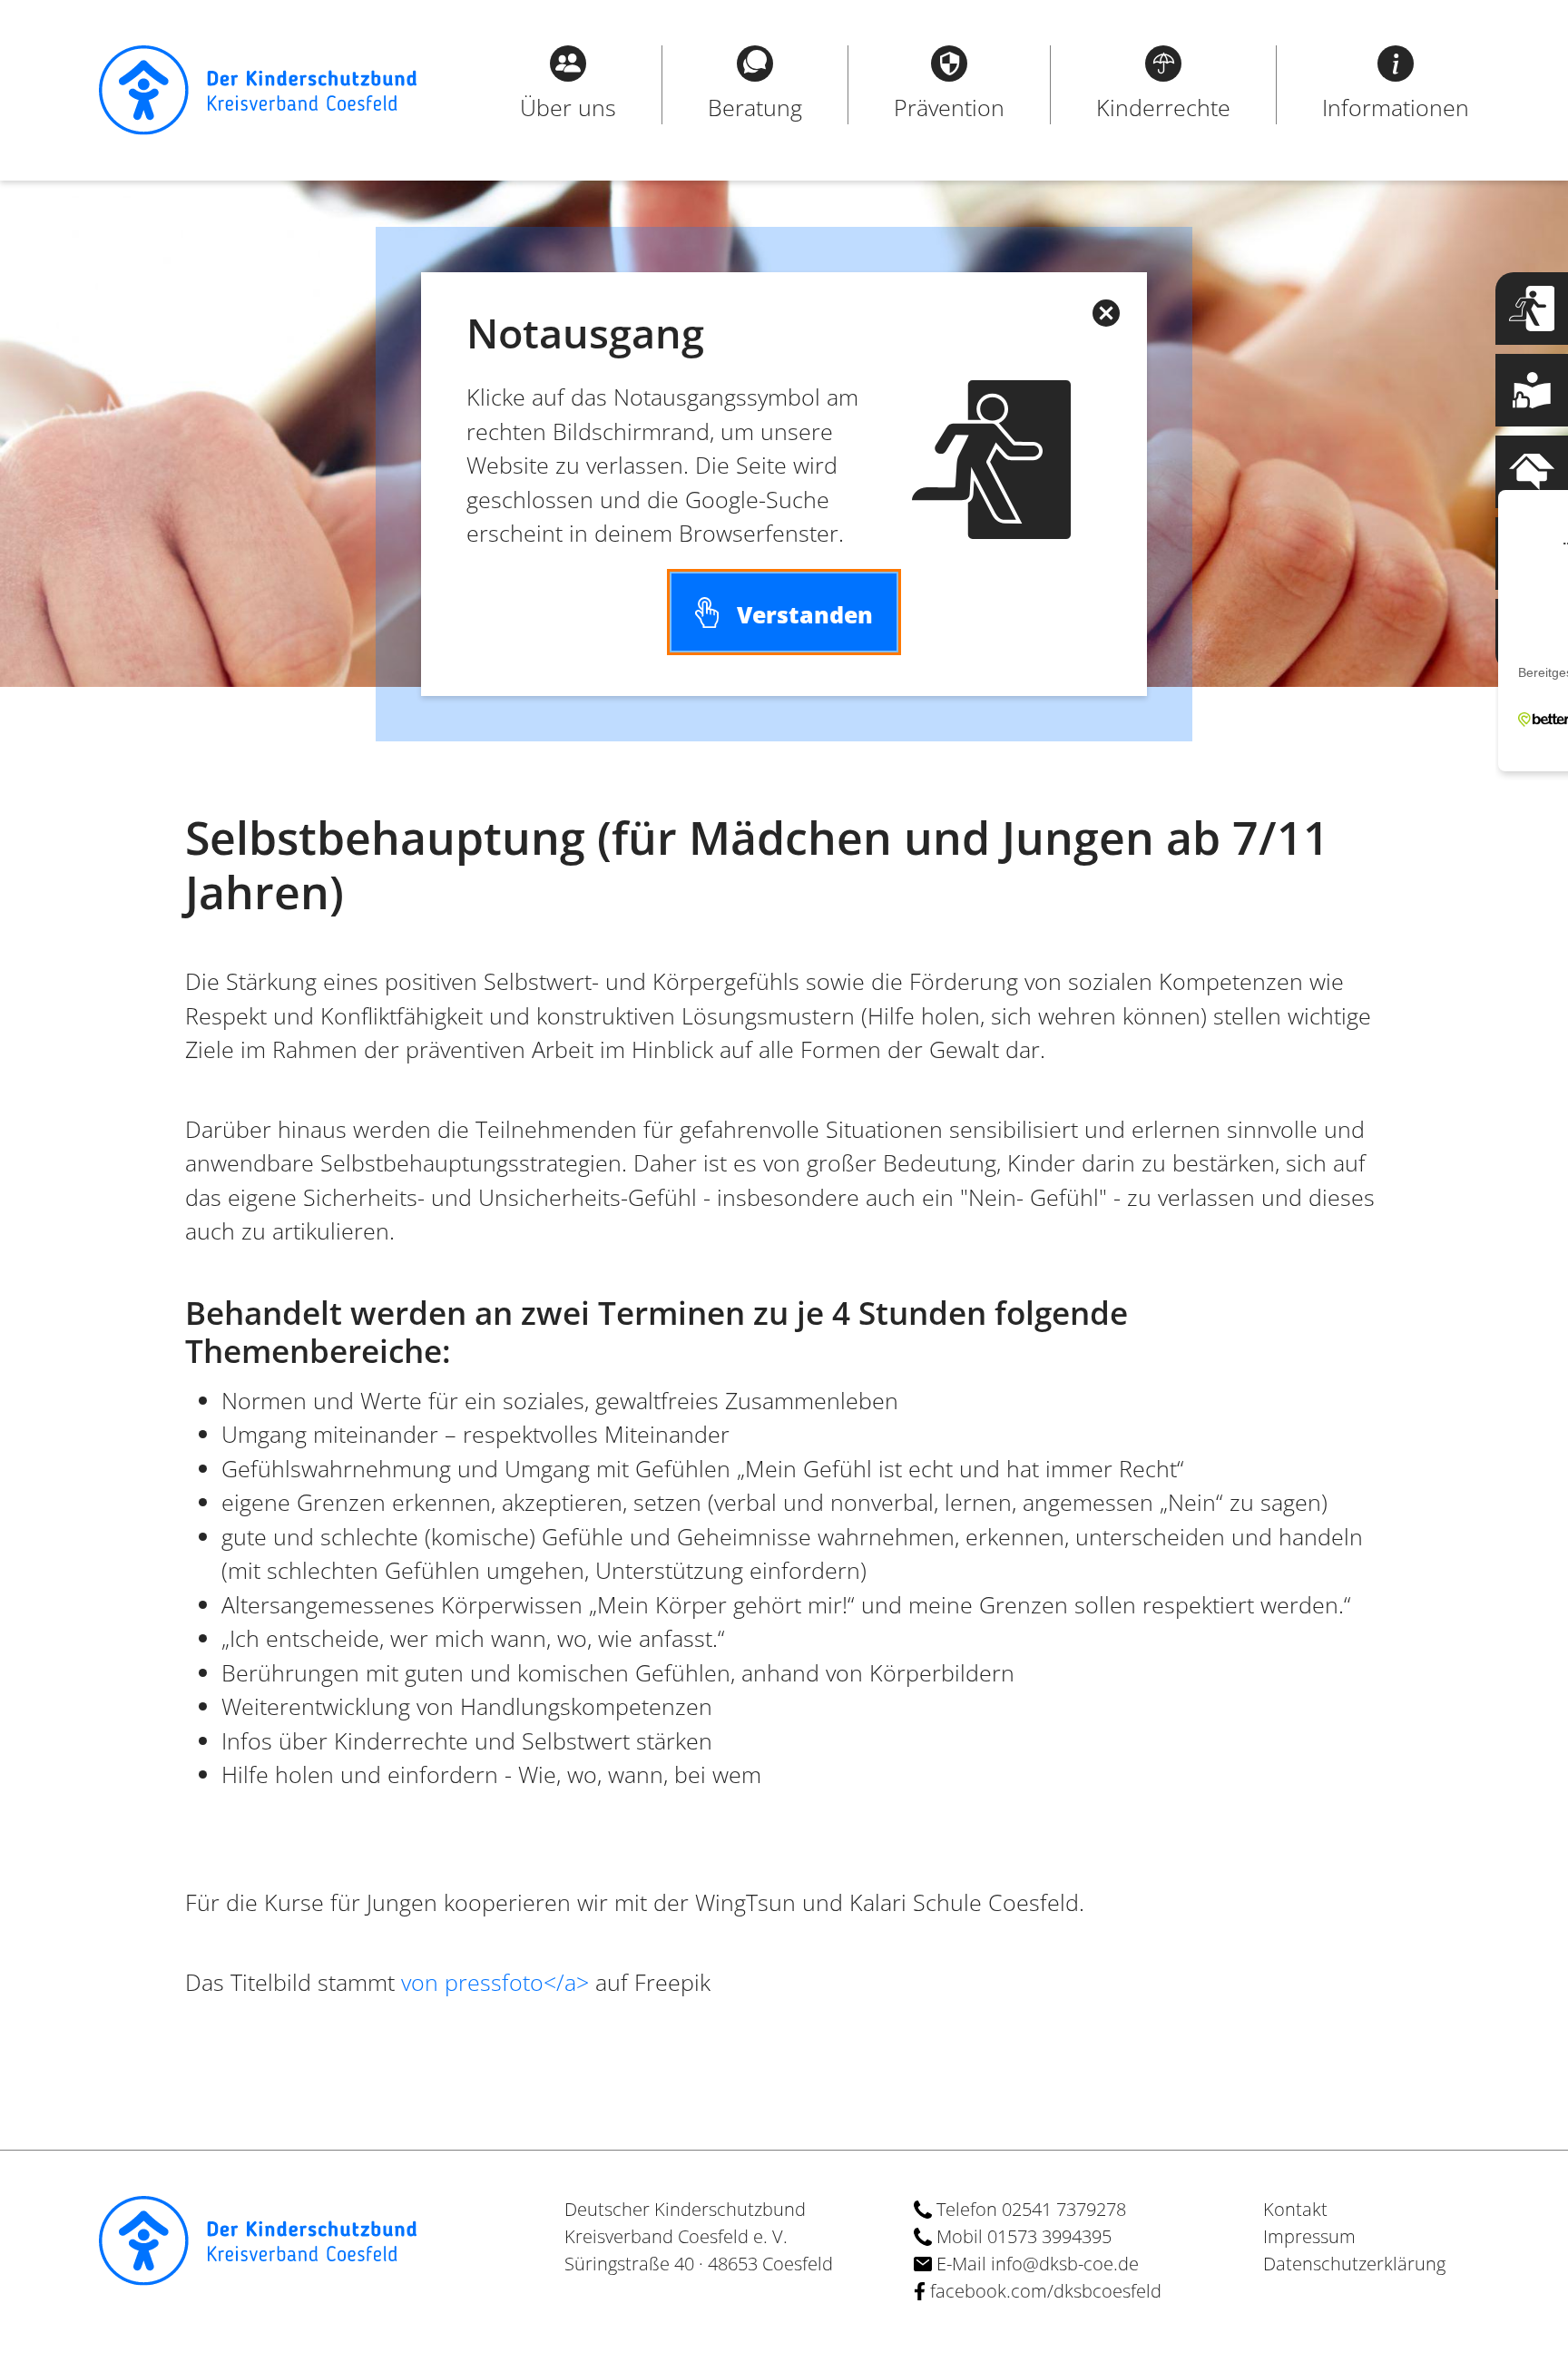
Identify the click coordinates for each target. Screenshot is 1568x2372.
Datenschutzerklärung (1354, 2264)
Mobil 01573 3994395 (1022, 2236)
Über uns (568, 107)
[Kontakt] (1532, 472)
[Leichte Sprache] (1532, 390)
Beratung (755, 107)
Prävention (949, 107)
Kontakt (1295, 2209)
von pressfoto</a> (495, 1982)
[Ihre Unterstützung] (1532, 635)
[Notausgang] (1532, 309)
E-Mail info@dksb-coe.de (1035, 2264)
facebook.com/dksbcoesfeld (1044, 2291)
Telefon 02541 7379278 (1029, 2209)
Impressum (1309, 2236)
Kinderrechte (1163, 107)
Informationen (1396, 107)
